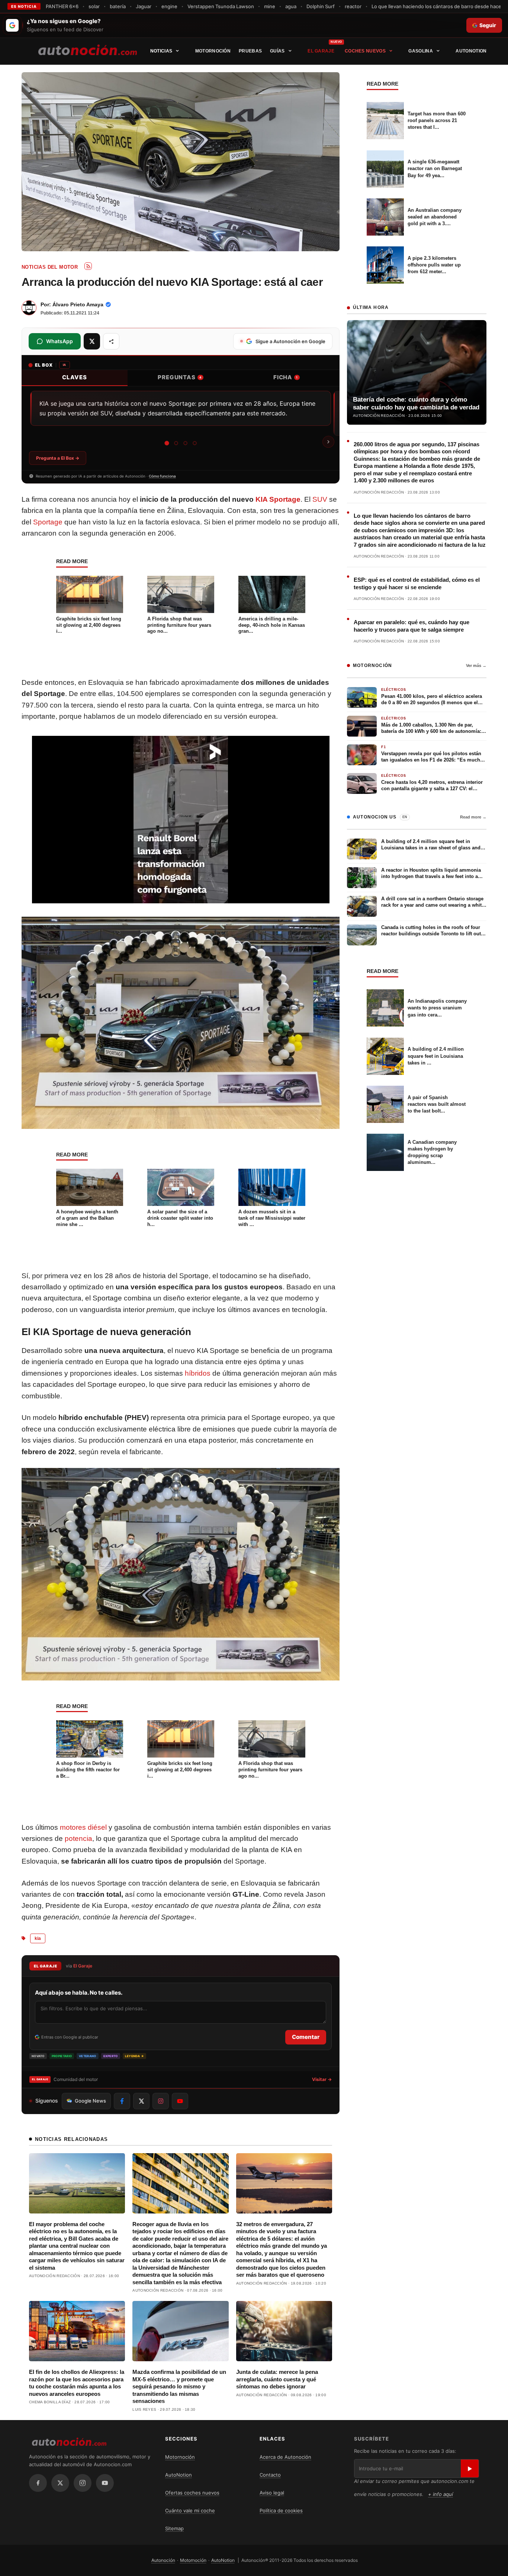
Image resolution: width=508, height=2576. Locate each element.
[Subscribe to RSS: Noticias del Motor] (88, 266)
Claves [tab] (75, 377)
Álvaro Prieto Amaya (78, 304)
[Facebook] (38, 2483)
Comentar (306, 2037)
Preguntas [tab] (180, 377)
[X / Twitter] (60, 2483)
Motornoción (213, 51)
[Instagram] (83, 2483)
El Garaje (321, 51)
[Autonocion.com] (88, 50)
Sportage (48, 522)
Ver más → (476, 665)
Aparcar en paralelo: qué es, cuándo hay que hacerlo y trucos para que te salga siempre (411, 626)
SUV (320, 499)
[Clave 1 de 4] (167, 443)
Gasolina (420, 51)
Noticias (161, 51)
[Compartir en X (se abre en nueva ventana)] (92, 341)
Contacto (270, 2475)
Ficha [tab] (286, 377)
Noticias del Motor (50, 267)
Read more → (473, 817)
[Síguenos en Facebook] (122, 2101)
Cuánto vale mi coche (190, 2510)
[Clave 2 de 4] (176, 443)
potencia (78, 1838)
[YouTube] (105, 2483)
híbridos (198, 1373)
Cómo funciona (162, 476)
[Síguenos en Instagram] (161, 2101)
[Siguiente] (328, 442)
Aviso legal (272, 2493)
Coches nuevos (365, 51)
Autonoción (163, 2560)
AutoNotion (471, 51)
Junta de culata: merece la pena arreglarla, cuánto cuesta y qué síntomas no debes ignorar (277, 2379)
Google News (90, 2101)
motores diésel (83, 1827)
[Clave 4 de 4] (195, 443)
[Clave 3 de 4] (185, 443)
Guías (277, 51)
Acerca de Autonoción (285, 2457)
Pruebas (250, 51)
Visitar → (322, 2079)
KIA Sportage (278, 499)
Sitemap (174, 2528)
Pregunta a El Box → (58, 458)
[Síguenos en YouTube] (180, 2101)
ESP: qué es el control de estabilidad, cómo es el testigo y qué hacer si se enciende (417, 583)
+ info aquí (441, 2494)
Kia (38, 1938)
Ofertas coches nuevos (192, 2493)
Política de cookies (281, 2510)
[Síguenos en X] (141, 2101)
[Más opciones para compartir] (111, 341)
